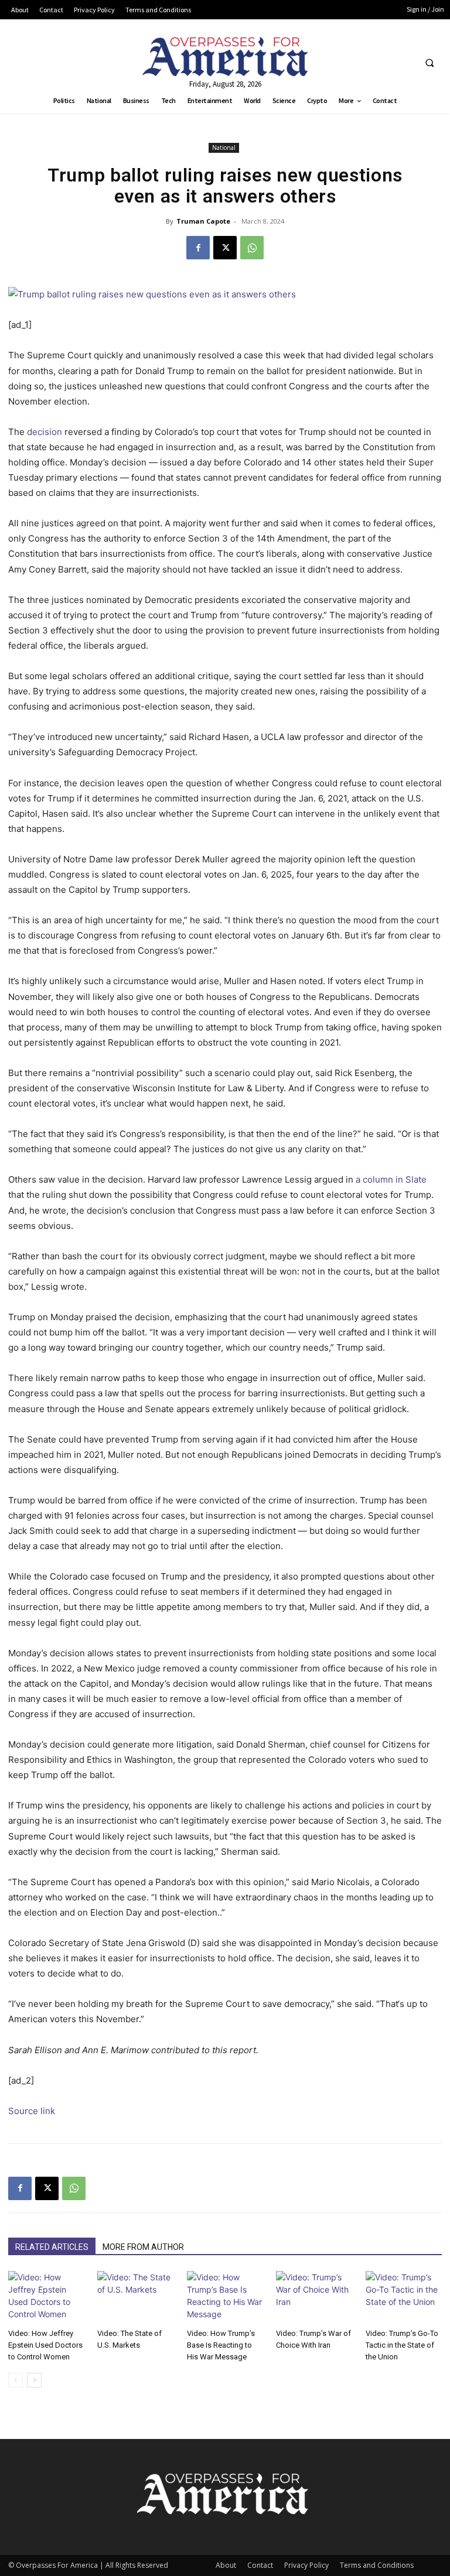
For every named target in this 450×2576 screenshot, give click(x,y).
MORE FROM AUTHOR (143, 2247)
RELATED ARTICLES (52, 2247)
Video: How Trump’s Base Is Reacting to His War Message (221, 2345)
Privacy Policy (306, 2565)
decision (45, 432)
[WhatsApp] (252, 248)
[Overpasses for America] (225, 56)
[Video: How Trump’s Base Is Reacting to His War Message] (225, 2297)
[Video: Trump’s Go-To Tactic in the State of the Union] (404, 2297)
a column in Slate (391, 1179)
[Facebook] (198, 248)
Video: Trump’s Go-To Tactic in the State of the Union (402, 2345)
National (224, 148)
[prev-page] (16, 2380)
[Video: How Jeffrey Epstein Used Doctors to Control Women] (46, 2297)
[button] (429, 63)
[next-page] (34, 2380)
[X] (225, 248)
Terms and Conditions (377, 2565)
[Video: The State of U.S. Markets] (135, 2297)
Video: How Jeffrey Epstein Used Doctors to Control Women (45, 2345)
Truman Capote (203, 221)
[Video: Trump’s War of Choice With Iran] (314, 2297)
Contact (260, 2565)
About (226, 2565)
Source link (32, 2111)
